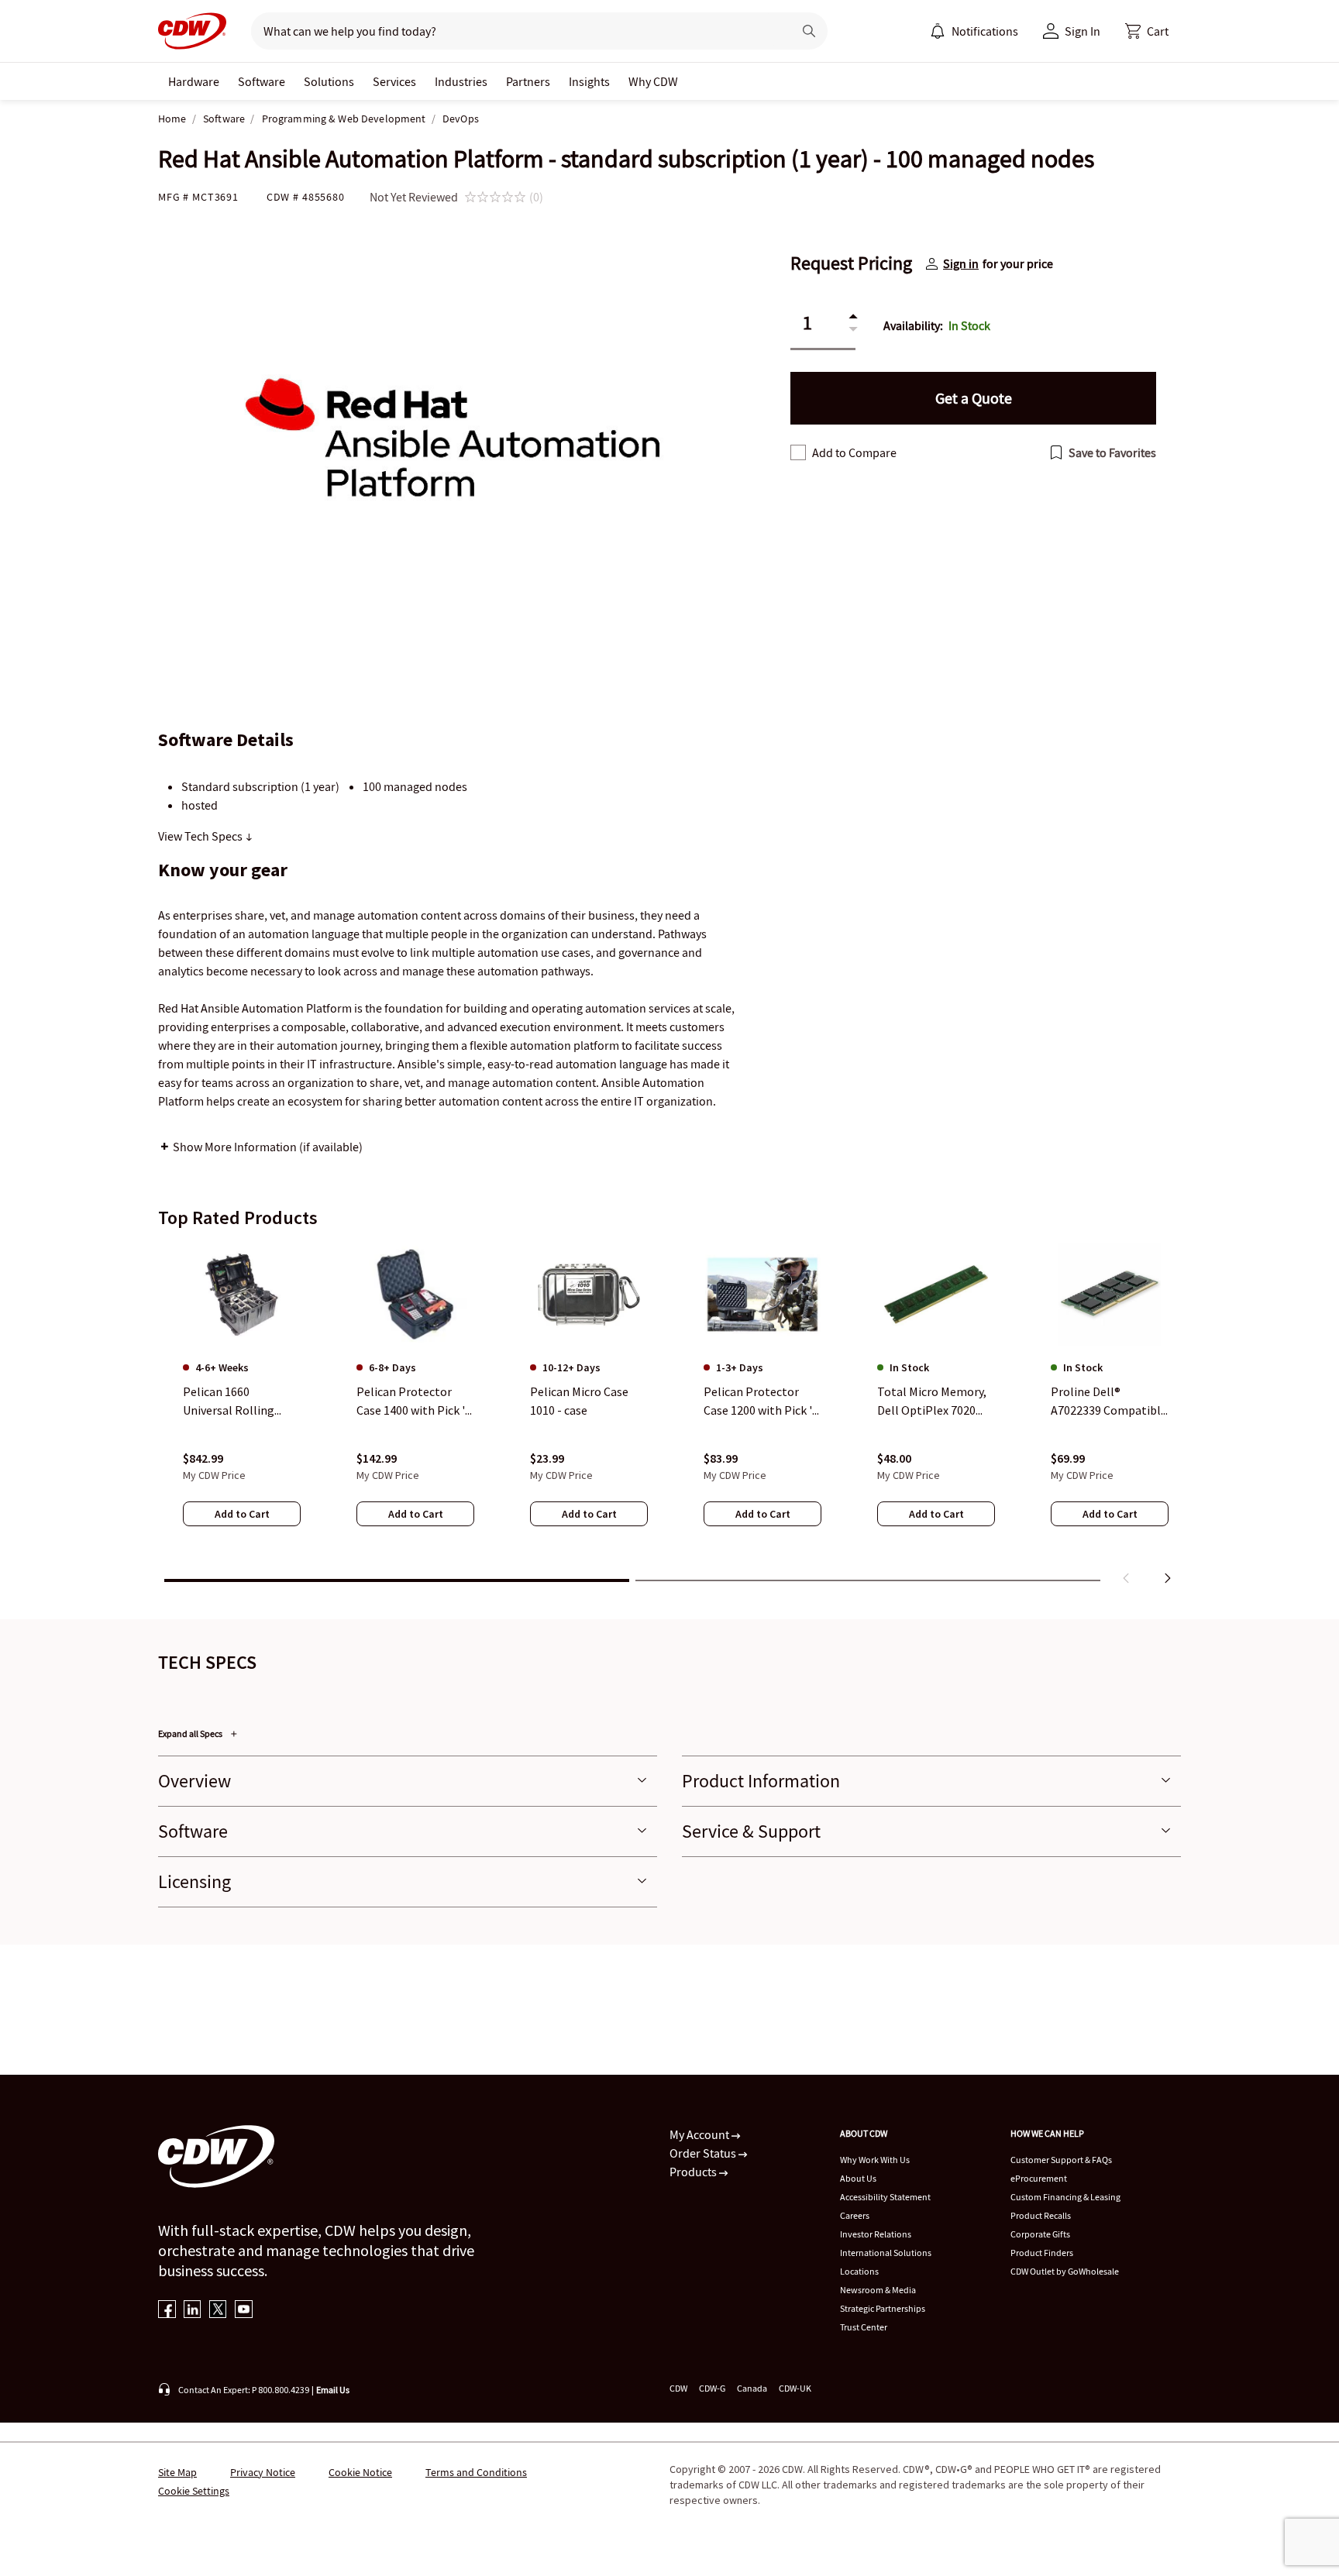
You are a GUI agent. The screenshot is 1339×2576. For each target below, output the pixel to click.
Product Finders (1042, 2253)
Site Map (177, 2472)
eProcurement (1039, 2178)
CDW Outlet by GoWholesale (1065, 2271)
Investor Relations (876, 2234)
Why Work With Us (875, 2160)
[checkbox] (798, 452)
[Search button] (809, 31)
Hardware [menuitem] (194, 81)
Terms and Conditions (476, 2472)
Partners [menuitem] (528, 81)
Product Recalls (1041, 2215)
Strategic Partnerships (883, 2308)
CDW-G (712, 2388)
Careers (855, 2215)
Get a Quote (974, 398)
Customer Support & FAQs (1061, 2160)
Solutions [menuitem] (329, 81)
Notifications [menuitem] (985, 31)
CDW (678, 2388)
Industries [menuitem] (461, 81)
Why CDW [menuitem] (653, 81)
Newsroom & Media (878, 2290)
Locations (859, 2271)
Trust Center (864, 2327)
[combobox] (516, 31)
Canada (752, 2388)
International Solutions (886, 2253)
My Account (700, 2134)
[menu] (974, 31)
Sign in (961, 263)
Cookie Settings (194, 2491)
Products (694, 2172)
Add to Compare (854, 452)
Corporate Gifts (1040, 2234)
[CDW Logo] (192, 31)
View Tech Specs (201, 836)
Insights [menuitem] (589, 81)
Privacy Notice (263, 2472)
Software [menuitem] (262, 81)
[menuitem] (938, 31)
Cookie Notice (360, 2472)
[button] (1147, 31)
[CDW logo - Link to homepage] (192, 31)
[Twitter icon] (218, 2311)
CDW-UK (795, 2388)
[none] (194, 81)
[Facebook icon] (167, 2311)
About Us (858, 2178)
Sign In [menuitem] (1083, 31)
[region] (669, 1417)
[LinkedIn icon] (193, 2311)
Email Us (333, 2390)
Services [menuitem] (394, 81)
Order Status (704, 2153)
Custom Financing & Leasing (1065, 2197)
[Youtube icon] (244, 2311)
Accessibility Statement (885, 2197)
